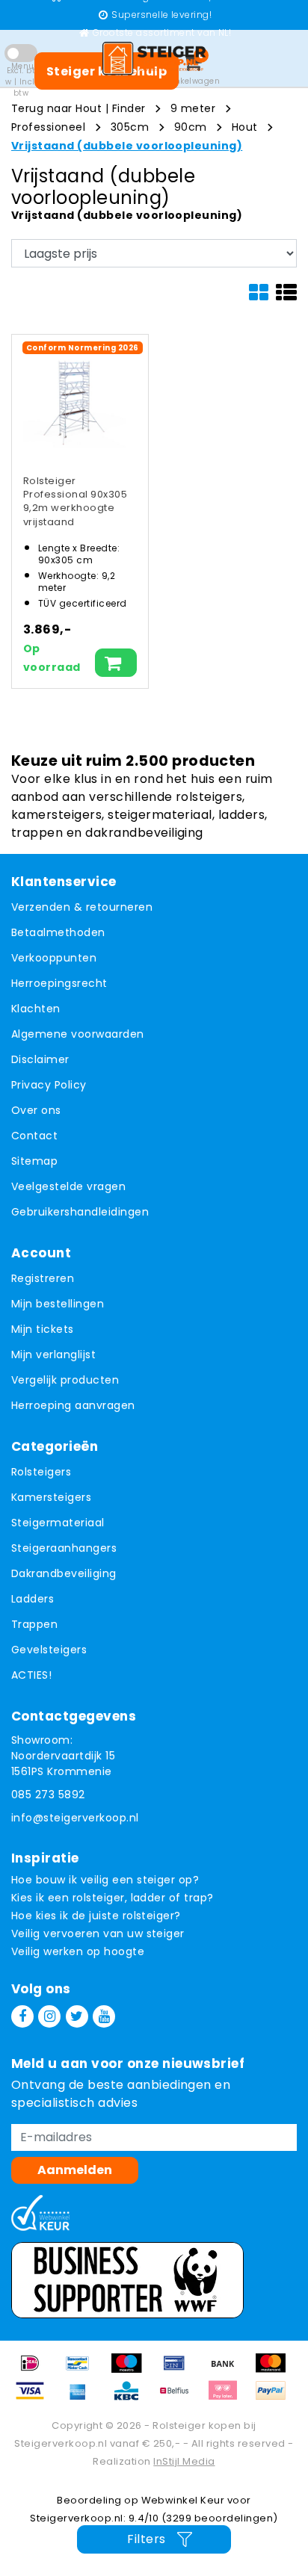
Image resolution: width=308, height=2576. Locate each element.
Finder (129, 108)
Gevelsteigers (49, 1650)
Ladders (33, 1599)
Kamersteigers (51, 1497)
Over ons (36, 1110)
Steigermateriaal (58, 1523)
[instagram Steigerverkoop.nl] (49, 2016)
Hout (245, 127)
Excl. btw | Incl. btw (21, 82)
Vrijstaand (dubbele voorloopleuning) (127, 146)
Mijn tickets (43, 1329)
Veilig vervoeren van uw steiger (98, 1933)
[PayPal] (274, 2398)
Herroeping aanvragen (73, 1405)
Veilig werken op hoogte (78, 1951)
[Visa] (35, 2398)
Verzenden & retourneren (82, 907)
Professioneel (48, 127)
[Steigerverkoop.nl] (154, 58)
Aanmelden (75, 2170)
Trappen (34, 1624)
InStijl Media (184, 2461)
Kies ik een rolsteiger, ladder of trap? (113, 1898)
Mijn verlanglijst (53, 1354)
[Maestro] (132, 2370)
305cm (130, 127)
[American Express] (83, 2398)
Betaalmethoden (58, 932)
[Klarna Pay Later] (228, 2398)
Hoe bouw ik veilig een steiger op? (105, 1880)
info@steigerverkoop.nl (75, 1818)
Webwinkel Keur (183, 2500)
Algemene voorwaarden (78, 1034)
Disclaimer (40, 1059)
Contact (34, 1136)
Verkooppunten (54, 958)
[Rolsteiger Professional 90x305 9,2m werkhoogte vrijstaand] (74, 397)
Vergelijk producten (65, 1380)
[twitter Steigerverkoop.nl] (77, 2016)
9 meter (193, 108)
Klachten (36, 1009)
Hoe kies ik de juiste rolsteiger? (96, 1916)
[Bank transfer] (228, 2370)
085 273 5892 (48, 1795)
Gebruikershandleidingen (80, 1212)
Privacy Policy (49, 1085)
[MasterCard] (274, 2370)
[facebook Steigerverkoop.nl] (22, 2016)
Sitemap (34, 1161)
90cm (191, 127)
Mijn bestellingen (58, 1304)
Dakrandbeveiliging (64, 1573)
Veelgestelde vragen (68, 1186)
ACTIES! (31, 1675)
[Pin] (179, 2370)
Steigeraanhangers (64, 1548)
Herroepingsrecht (59, 983)
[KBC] (132, 2398)
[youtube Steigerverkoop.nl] (104, 2016)
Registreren (43, 1278)
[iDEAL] (35, 2370)
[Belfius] (179, 2398)
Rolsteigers (41, 1472)
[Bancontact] (83, 2370)
